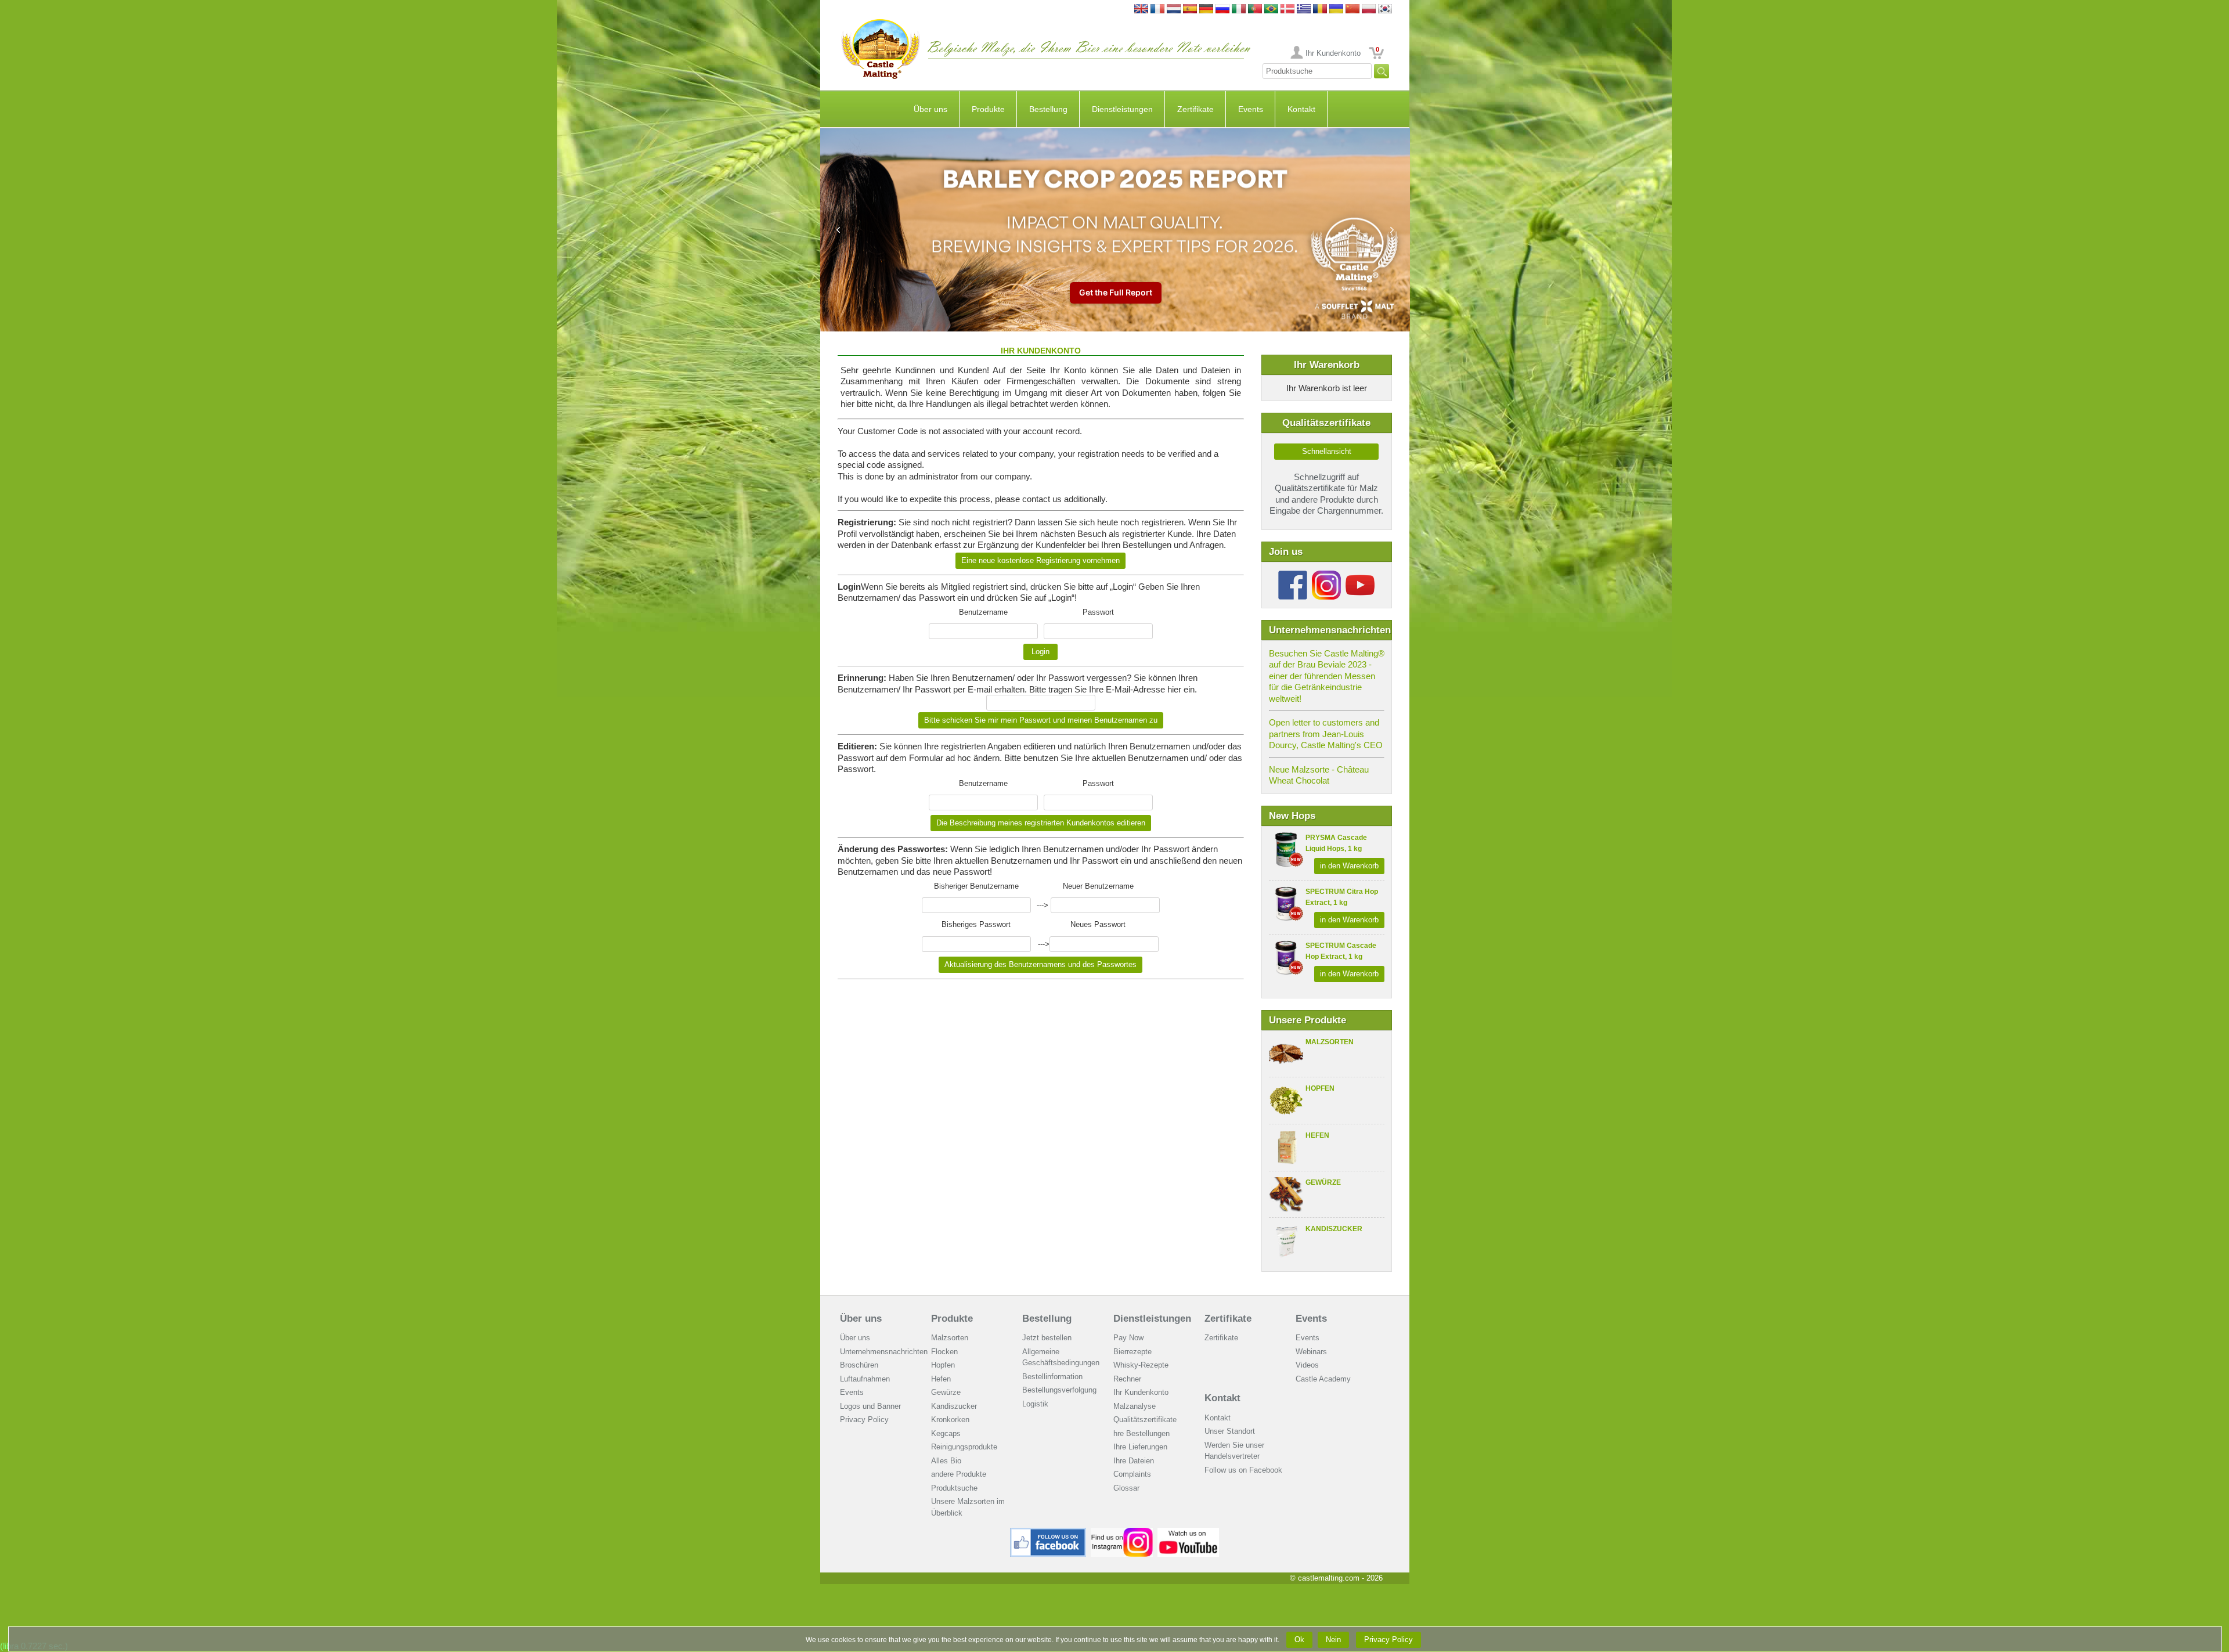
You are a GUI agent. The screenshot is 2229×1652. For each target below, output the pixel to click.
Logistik (1035, 1404)
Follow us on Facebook (1243, 1470)
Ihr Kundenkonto (1333, 53)
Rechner (1127, 1379)
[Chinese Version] (1352, 10)
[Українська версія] (1336, 10)
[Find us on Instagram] (1122, 1532)
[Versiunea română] (1320, 10)
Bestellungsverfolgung (1059, 1390)
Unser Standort (1230, 1431)
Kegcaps (946, 1433)
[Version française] (1157, 10)
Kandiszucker (1334, 1229)
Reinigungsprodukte (964, 1447)
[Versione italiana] (1239, 10)
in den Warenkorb (1349, 866)
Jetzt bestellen (1047, 1338)
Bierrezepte (1132, 1352)
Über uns (930, 109)
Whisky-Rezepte (1141, 1365)
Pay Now (1128, 1338)
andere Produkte (959, 1474)
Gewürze (1323, 1182)
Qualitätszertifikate (1145, 1420)
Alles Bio (946, 1461)
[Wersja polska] (1369, 10)
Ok (1299, 1640)
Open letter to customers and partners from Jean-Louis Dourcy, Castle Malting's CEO (1326, 734)
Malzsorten (1330, 1042)
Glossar (1126, 1488)
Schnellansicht (1327, 451)
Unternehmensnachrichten (884, 1352)
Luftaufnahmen (865, 1379)
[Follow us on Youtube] (1360, 575)
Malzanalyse (1135, 1406)
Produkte (988, 109)
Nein (1333, 1640)
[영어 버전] (1385, 10)
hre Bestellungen (1141, 1433)
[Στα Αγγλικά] (1304, 10)
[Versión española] (1190, 10)
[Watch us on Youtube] (1189, 1532)
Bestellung (1048, 109)
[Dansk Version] (1287, 10)
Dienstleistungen (1122, 109)
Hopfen (1320, 1088)
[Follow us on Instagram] (1326, 575)
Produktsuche (954, 1488)
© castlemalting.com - (1336, 1578)
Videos (1307, 1365)
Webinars (1311, 1352)
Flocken (944, 1352)
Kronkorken (950, 1420)
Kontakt (1301, 109)
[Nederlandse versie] (1174, 10)
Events (1251, 109)
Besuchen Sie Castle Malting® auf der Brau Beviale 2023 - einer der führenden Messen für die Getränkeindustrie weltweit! (1327, 676)
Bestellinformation (1052, 1377)
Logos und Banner (870, 1406)
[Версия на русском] (1222, 10)
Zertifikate (1195, 109)
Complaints (1132, 1474)
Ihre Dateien (1134, 1461)
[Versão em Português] (1255, 10)
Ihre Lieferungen (1140, 1447)
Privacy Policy (864, 1420)
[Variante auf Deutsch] (1206, 10)
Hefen (1317, 1135)
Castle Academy (1323, 1379)
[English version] (1141, 10)
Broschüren (859, 1365)
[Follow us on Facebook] (1293, 575)
